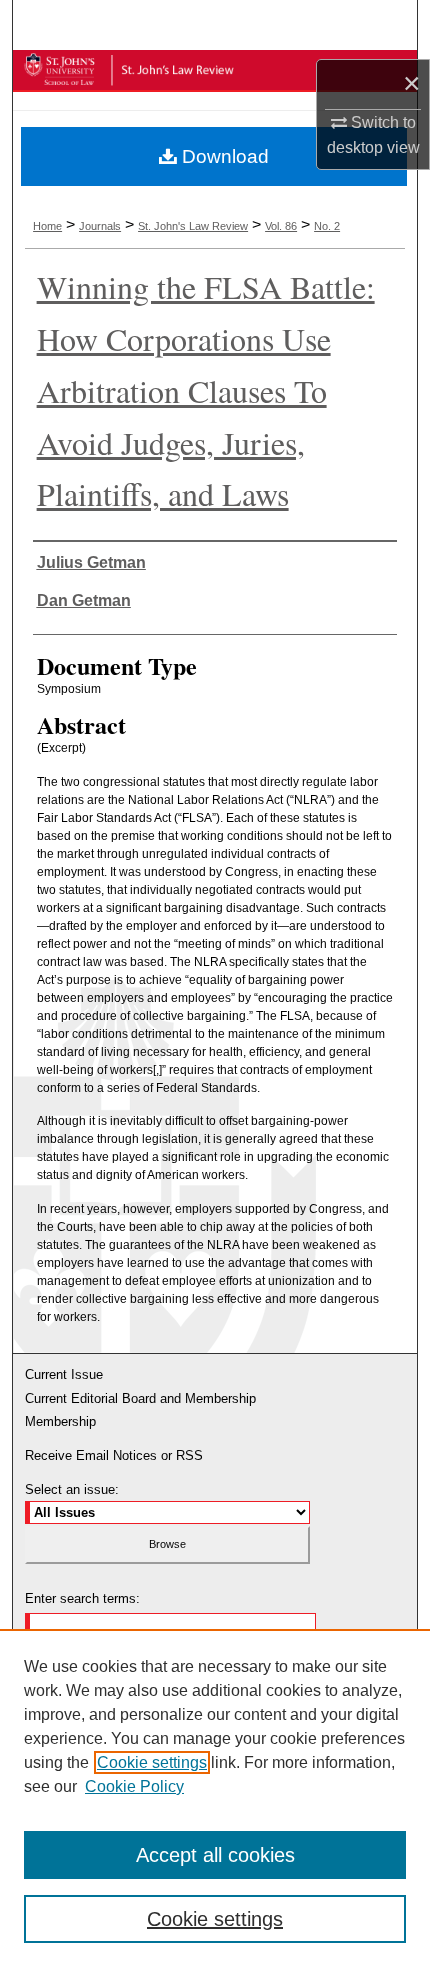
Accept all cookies (215, 1855)
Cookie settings (152, 1762)
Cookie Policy (134, 1786)
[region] (215, 1798)
